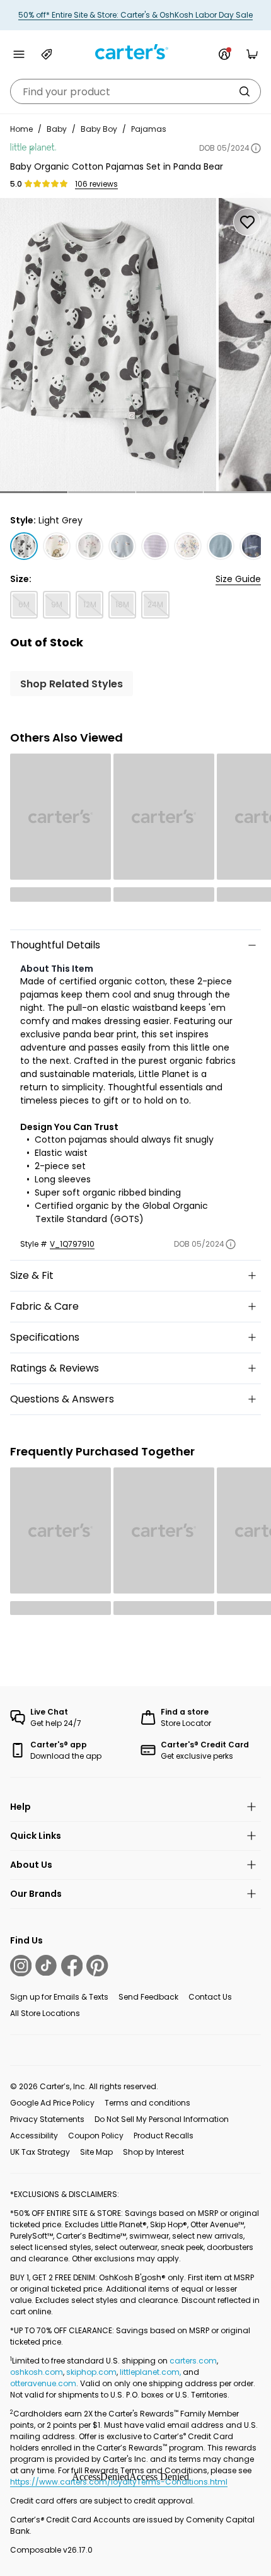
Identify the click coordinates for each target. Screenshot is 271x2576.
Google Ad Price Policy (52, 2103)
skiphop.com (91, 2372)
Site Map (96, 2152)
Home (21, 129)
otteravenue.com (43, 2383)
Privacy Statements (47, 2119)
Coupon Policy (96, 2136)
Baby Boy (99, 129)
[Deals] (47, 54)
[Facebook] (72, 1966)
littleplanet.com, (151, 2372)
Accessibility (34, 2136)
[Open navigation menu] (19, 54)
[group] (108, 345)
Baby (57, 129)
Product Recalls (164, 2136)
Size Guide (238, 579)
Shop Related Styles (72, 684)
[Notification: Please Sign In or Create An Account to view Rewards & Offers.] (224, 54)
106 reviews (96, 184)
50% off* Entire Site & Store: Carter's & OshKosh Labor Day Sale (135, 15)
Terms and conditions (147, 2103)
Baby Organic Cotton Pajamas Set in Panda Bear (117, 166)
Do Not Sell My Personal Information (162, 2119)
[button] (34, 492)
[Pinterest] (97, 1966)
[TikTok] (46, 1966)
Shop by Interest (153, 2152)
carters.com (193, 2361)
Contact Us (210, 1997)
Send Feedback (148, 1997)
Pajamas (149, 129)
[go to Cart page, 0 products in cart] (252, 54)
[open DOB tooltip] (256, 148)
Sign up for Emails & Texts (59, 1997)
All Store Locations (45, 2013)
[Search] (245, 91)
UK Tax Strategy (40, 2152)
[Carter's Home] (135, 52)
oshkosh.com (37, 2372)
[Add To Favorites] (247, 222)
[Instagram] (21, 1966)
